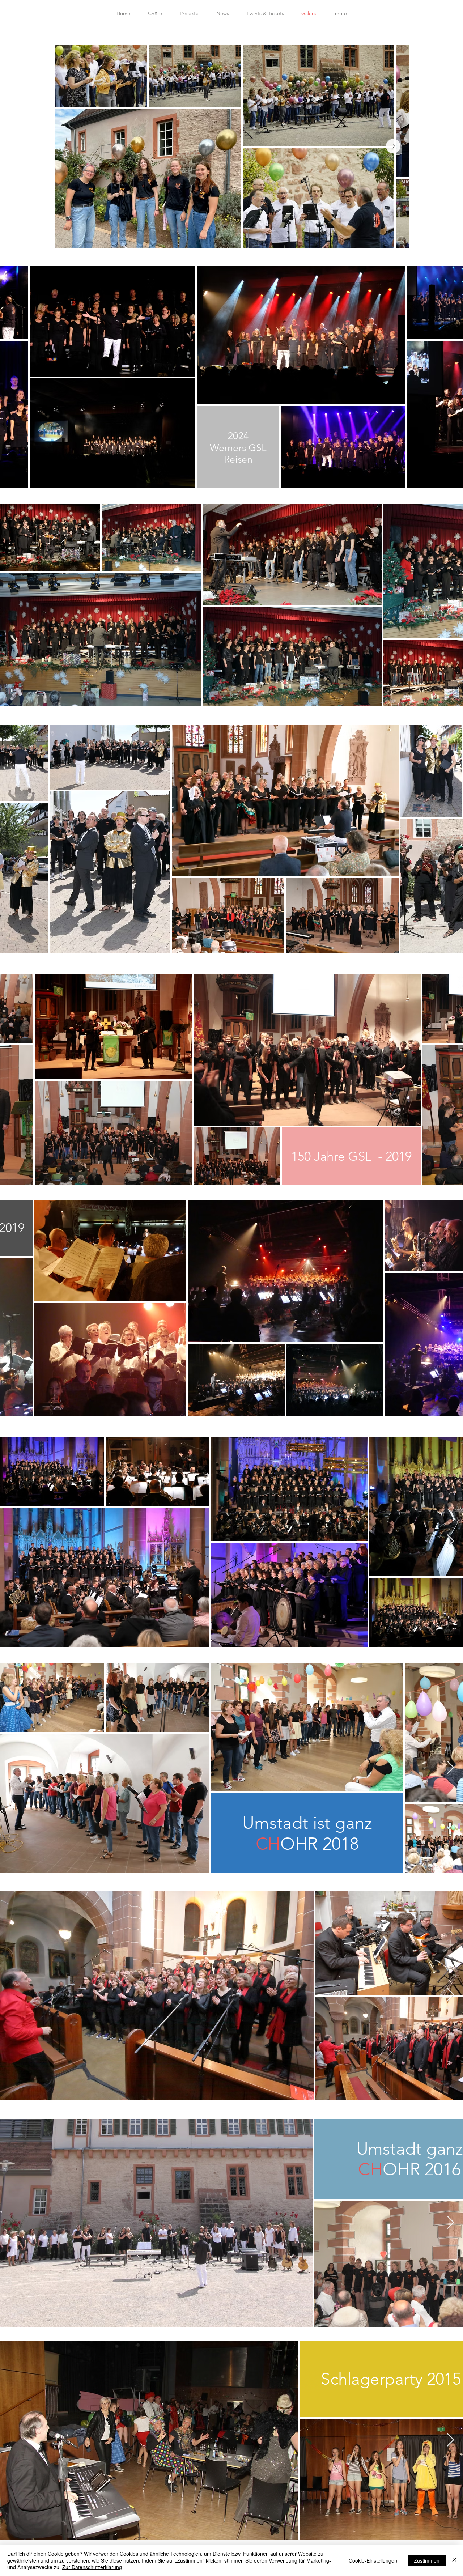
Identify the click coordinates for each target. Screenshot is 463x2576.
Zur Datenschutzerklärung (92, 2567)
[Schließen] (454, 2560)
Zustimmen (427, 2560)
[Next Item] (393, 146)
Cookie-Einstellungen (373, 2560)
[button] (341, 13)
